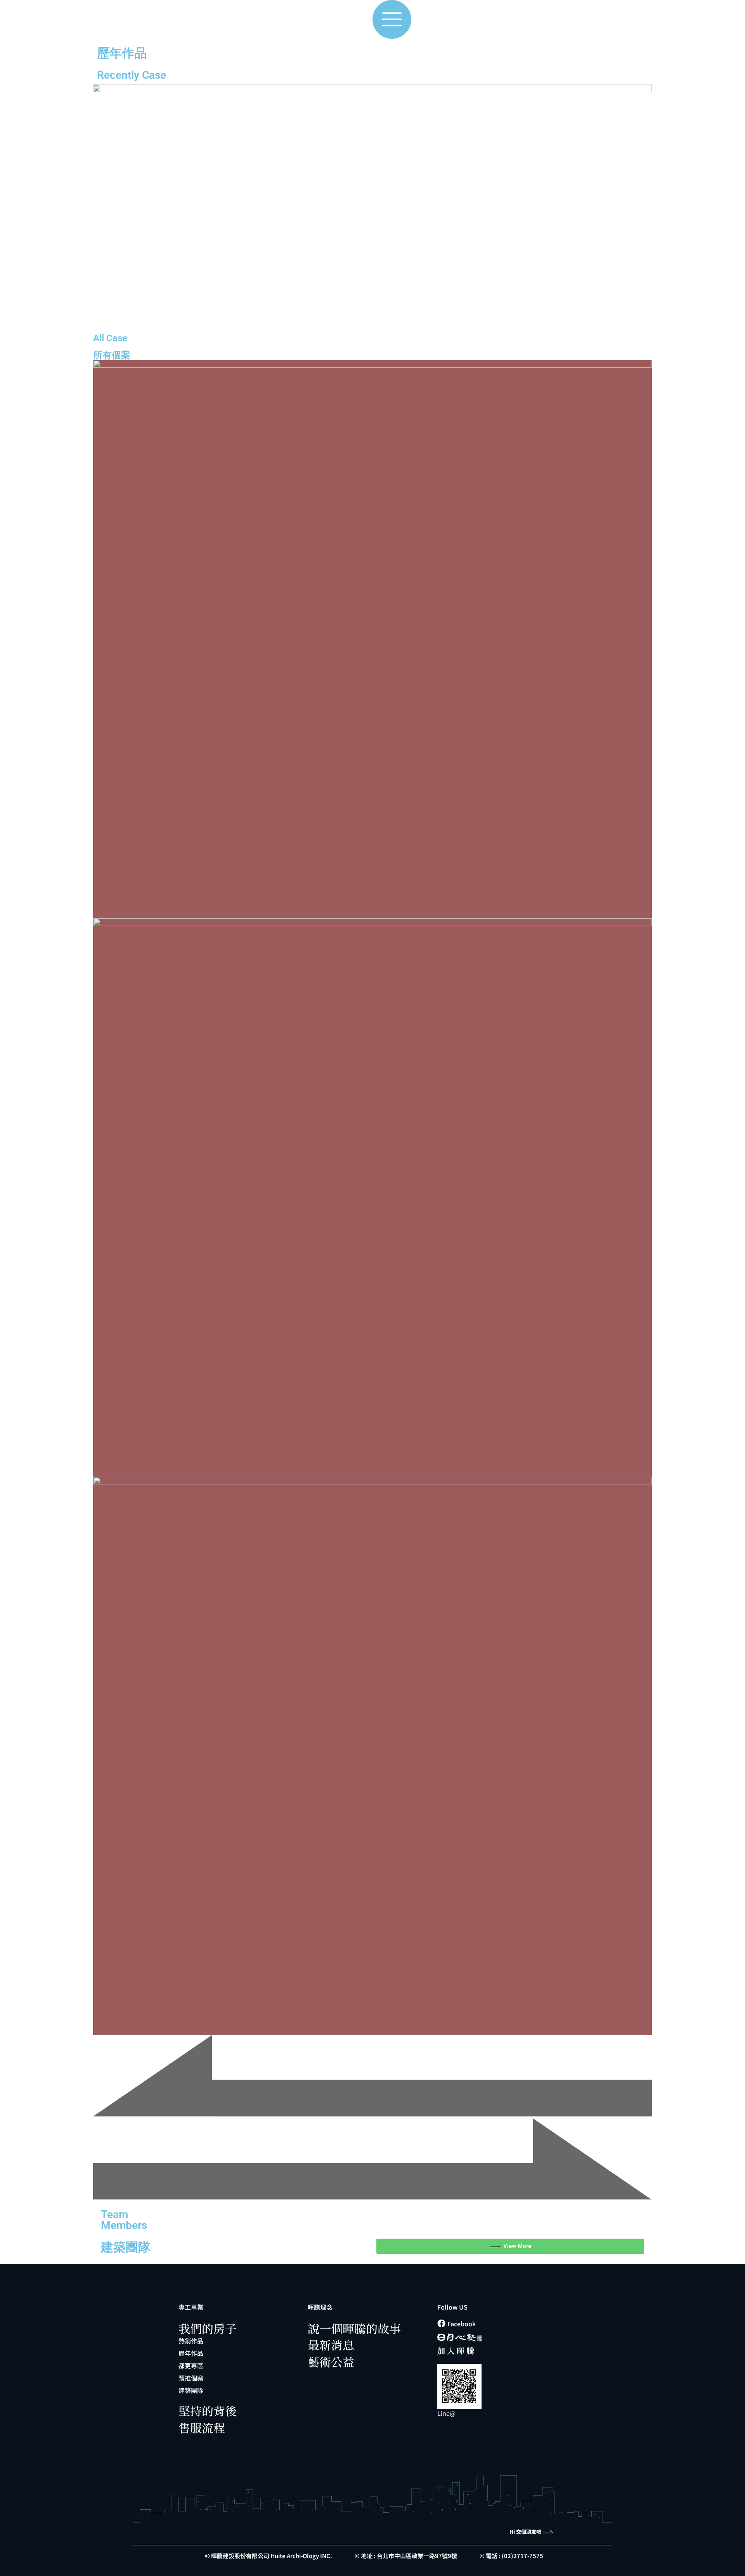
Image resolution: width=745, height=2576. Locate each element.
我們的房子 (208, 2328)
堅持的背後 (208, 2410)
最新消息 (331, 2344)
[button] (372, 2077)
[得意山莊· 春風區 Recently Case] (372, 1756)
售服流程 (202, 2427)
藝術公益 (331, 2362)
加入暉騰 (457, 2351)
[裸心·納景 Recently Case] (372, 1197)
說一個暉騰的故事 (354, 2328)
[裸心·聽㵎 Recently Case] (372, 639)
